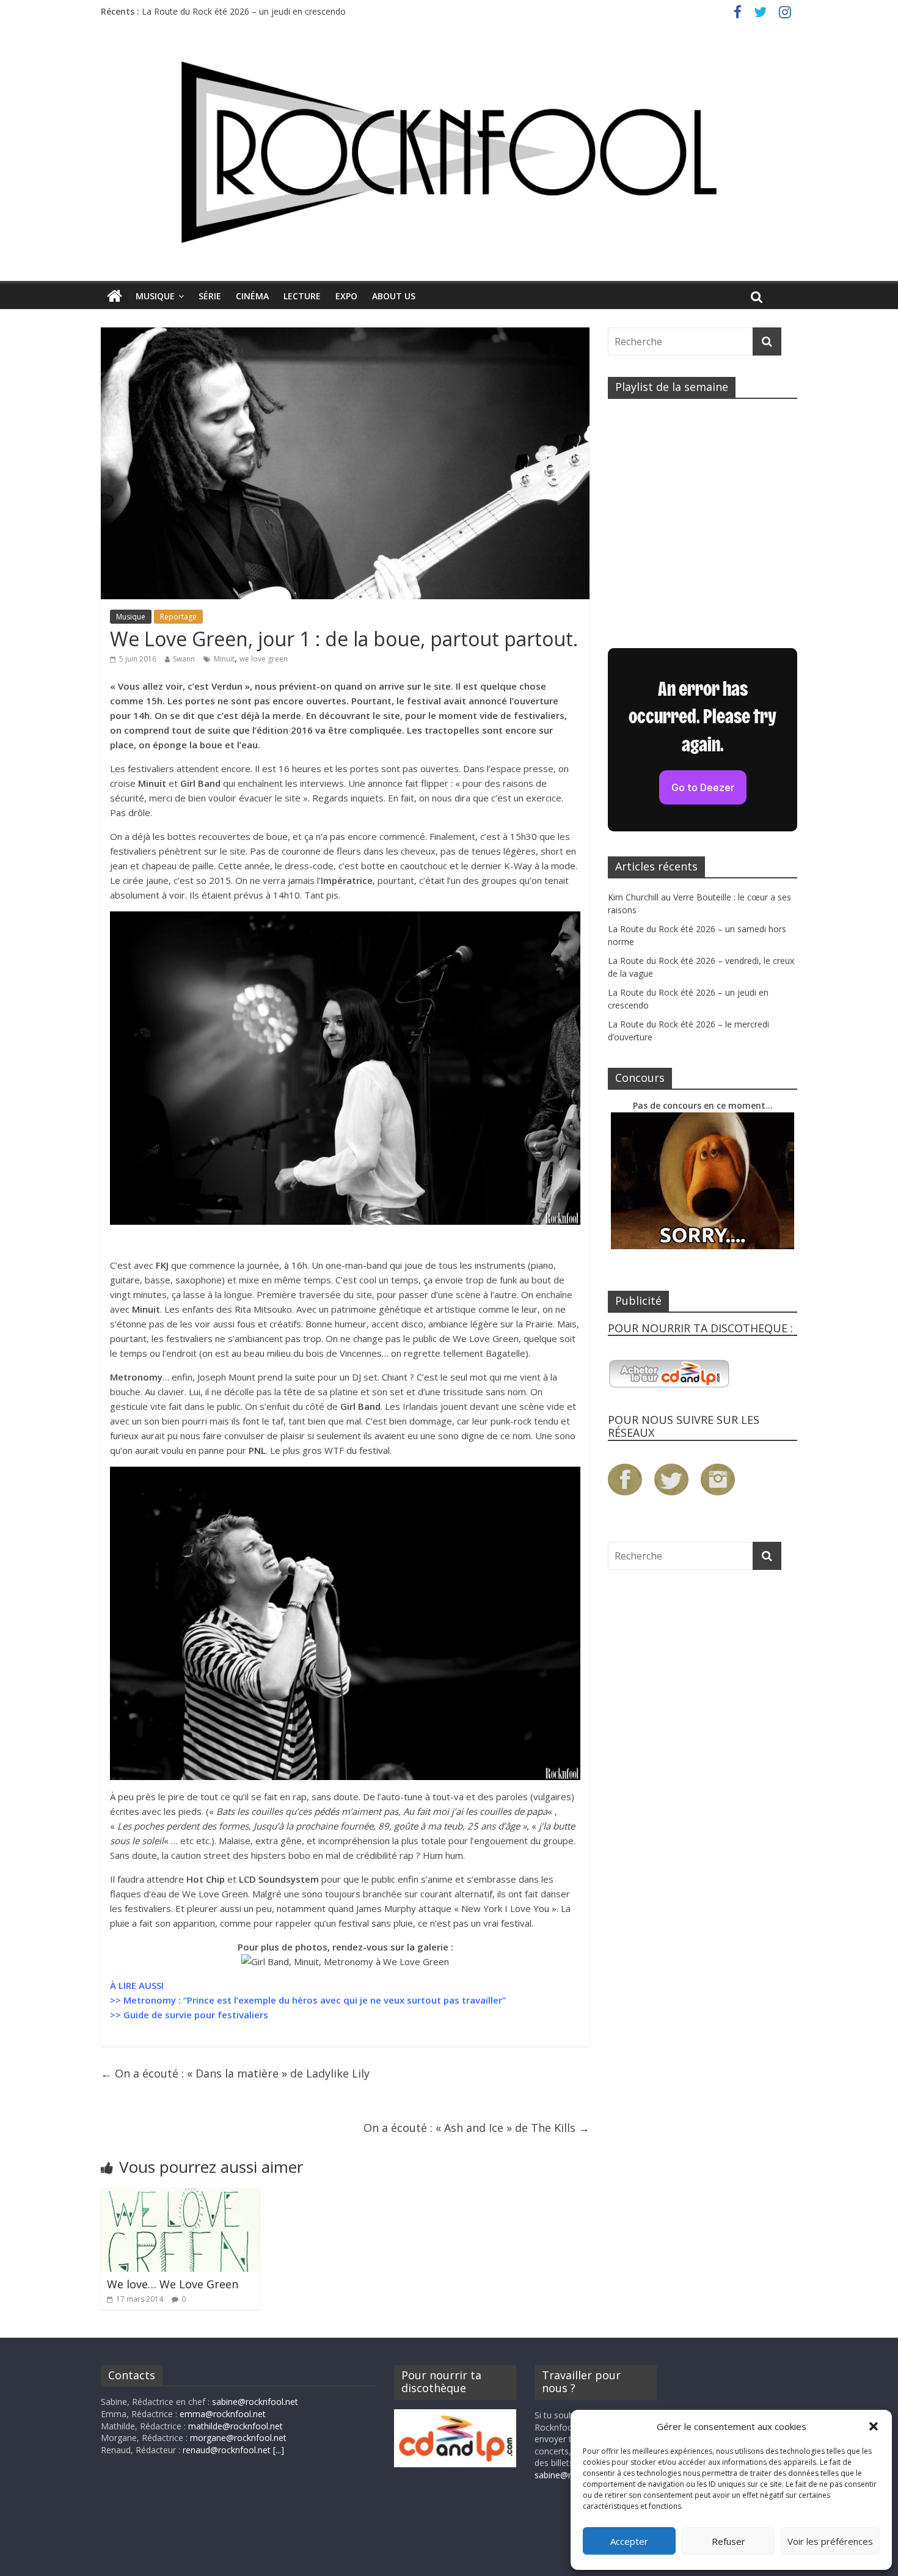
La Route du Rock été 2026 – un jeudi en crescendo (244, 11)
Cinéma (252, 296)
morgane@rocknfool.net (238, 2438)
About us (394, 296)
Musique (155, 296)
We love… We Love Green (173, 2284)
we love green (264, 659)
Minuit (224, 659)
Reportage (178, 617)
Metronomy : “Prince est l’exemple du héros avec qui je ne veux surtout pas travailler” (315, 2000)
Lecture (302, 296)
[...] (279, 2450)
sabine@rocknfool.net (255, 2402)
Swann (184, 659)
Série (210, 296)
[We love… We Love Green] (180, 2195)
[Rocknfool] (449, 152)
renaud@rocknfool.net (227, 2450)
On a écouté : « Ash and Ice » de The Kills (476, 2128)
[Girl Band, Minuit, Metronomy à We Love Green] (345, 1961)
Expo (346, 296)
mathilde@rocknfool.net (235, 2426)
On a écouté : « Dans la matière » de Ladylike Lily (235, 2073)
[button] (874, 2426)
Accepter (629, 2541)
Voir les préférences (830, 2541)
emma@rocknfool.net (223, 2414)
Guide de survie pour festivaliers (196, 2015)
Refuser (728, 2541)
